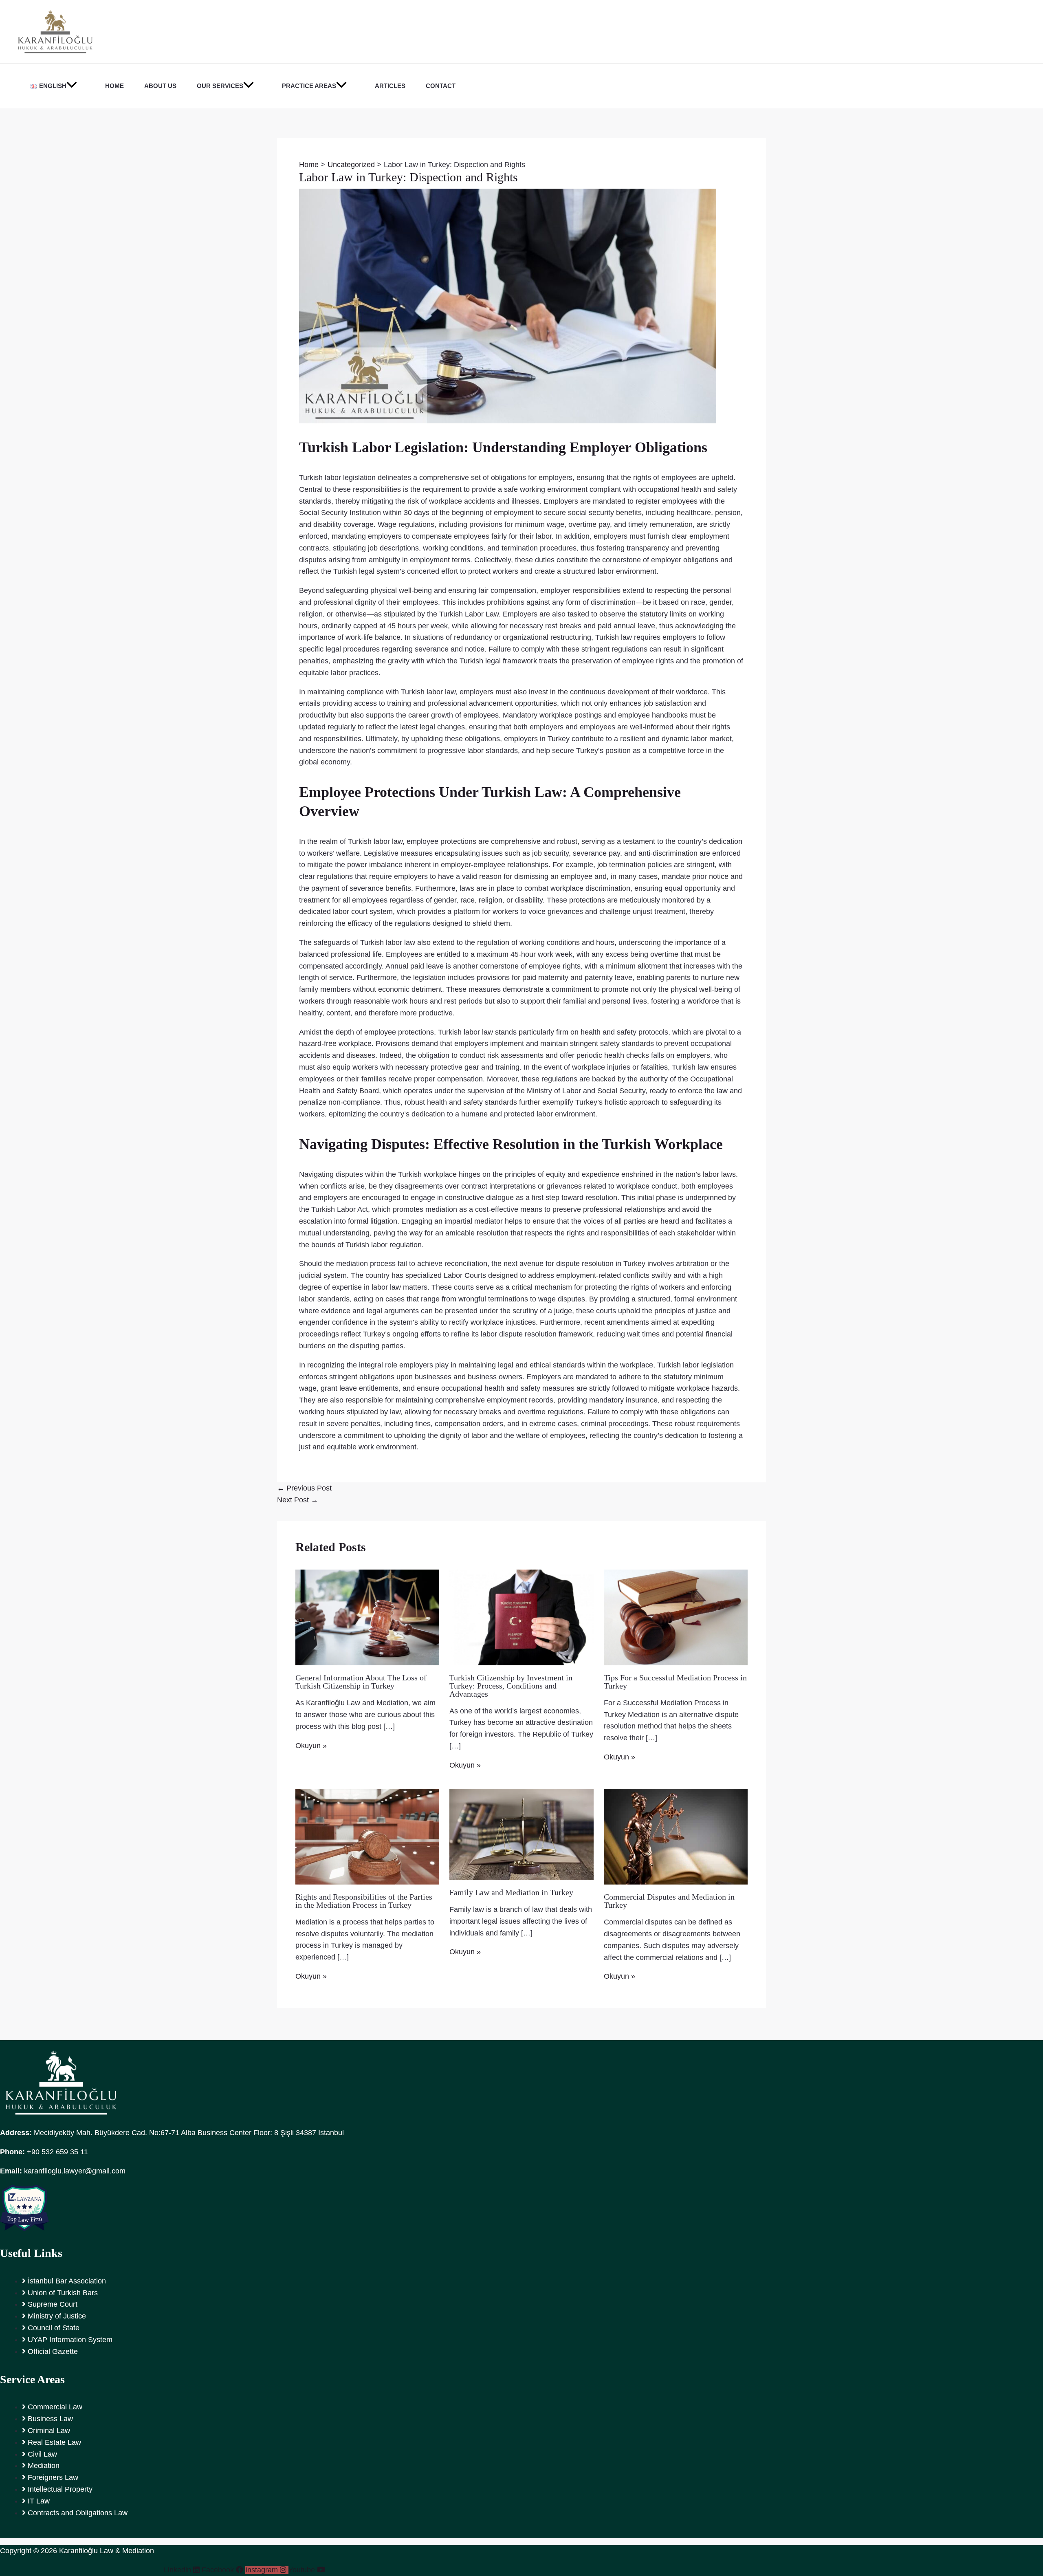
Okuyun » (311, 1746)
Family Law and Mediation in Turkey (511, 1892)
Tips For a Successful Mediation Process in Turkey (675, 1682)
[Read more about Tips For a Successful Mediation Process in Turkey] (676, 1617)
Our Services (220, 86)
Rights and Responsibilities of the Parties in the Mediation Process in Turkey (364, 1901)
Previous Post (304, 1488)
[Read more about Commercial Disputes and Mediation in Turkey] (676, 1836)
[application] (72, 86)
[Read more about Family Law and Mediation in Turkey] (521, 1834)
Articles (390, 86)
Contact (441, 86)
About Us (160, 86)
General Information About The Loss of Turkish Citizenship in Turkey (361, 1682)
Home (114, 86)
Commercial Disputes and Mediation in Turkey (669, 1901)
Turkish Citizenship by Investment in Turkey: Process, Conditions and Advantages (511, 1686)
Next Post (298, 1500)
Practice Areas (309, 86)
